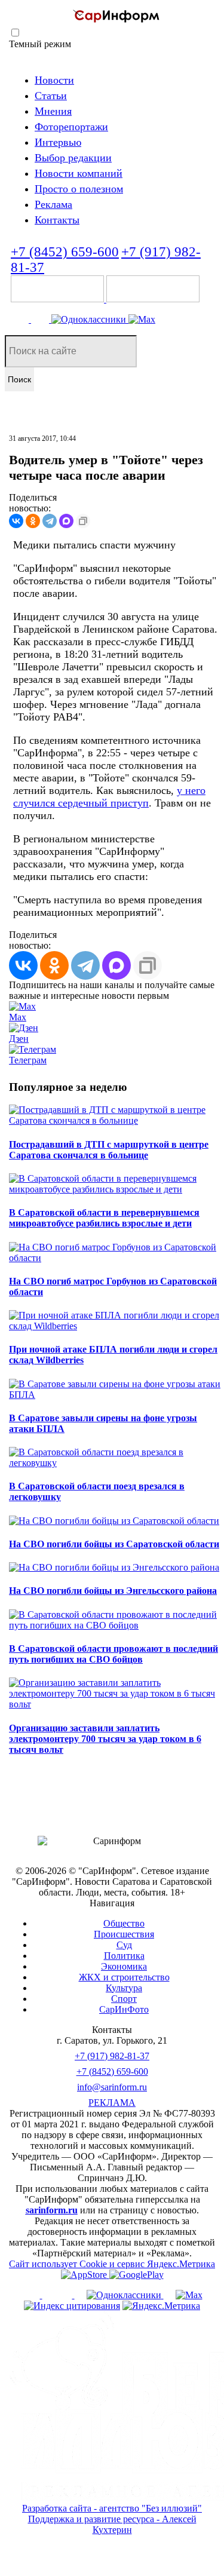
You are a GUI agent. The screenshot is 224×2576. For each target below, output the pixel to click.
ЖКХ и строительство (124, 1977)
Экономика (124, 1966)
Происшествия (124, 1934)
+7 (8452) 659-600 (65, 252)
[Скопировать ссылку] (83, 521)
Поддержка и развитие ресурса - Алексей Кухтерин (112, 2524)
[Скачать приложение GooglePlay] (153, 299)
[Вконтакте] (41, 319)
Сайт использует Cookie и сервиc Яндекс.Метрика (112, 2264)
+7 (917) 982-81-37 (112, 2056)
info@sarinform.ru (112, 2087)
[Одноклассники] (90, 319)
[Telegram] (21, 319)
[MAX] (66, 521)
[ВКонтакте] (16, 521)
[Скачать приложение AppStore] (59, 299)
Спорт (124, 1999)
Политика (124, 1956)
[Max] (142, 319)
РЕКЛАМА (112, 2103)
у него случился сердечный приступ (109, 797)
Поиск (19, 379)
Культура (124, 1988)
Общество (124, 1923)
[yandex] (72, 2306)
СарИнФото (124, 2009)
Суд (124, 1945)
